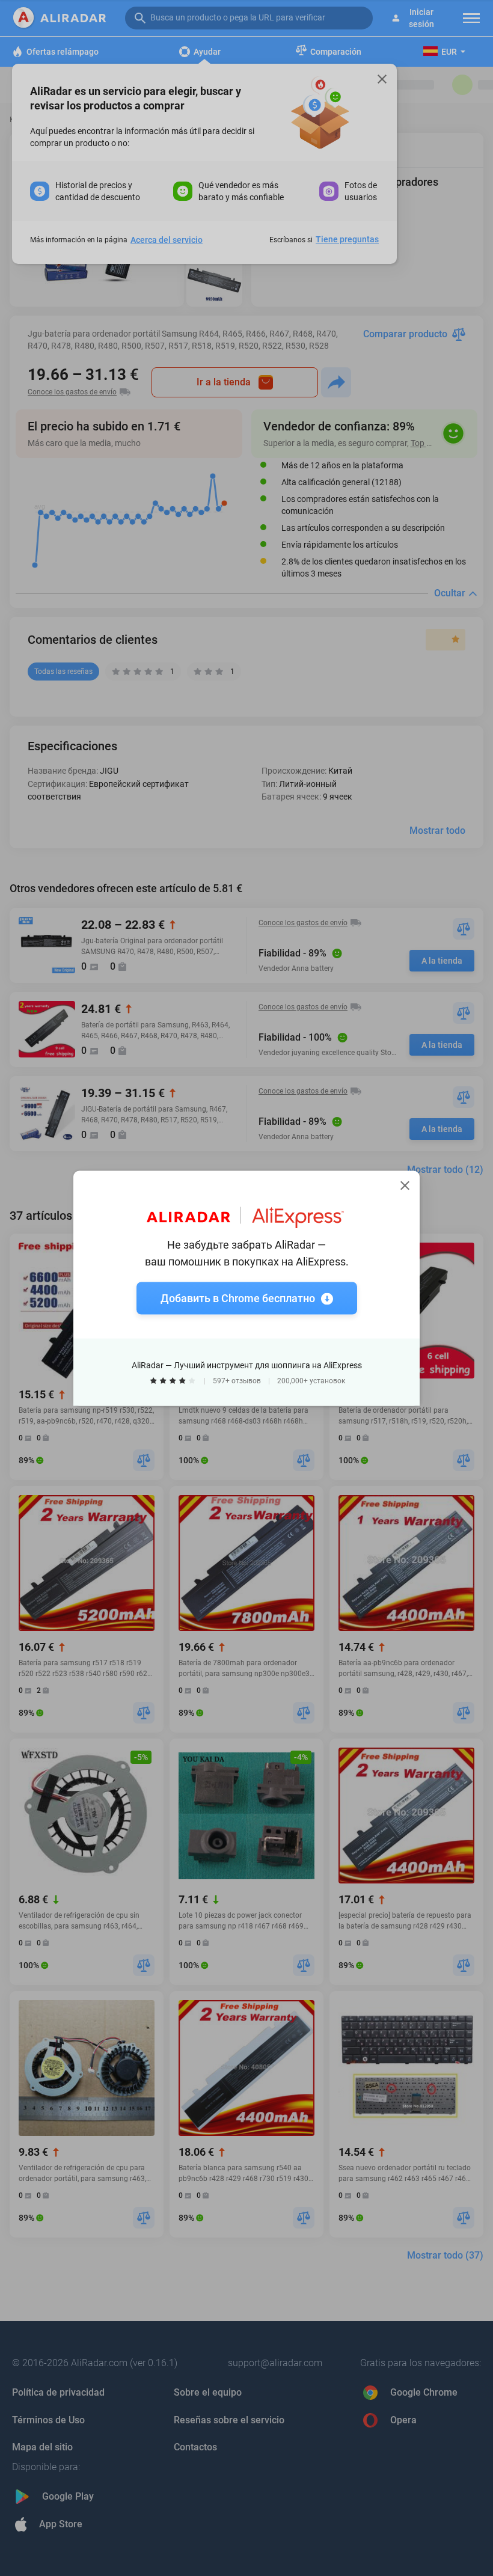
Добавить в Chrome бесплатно (238, 1298)
